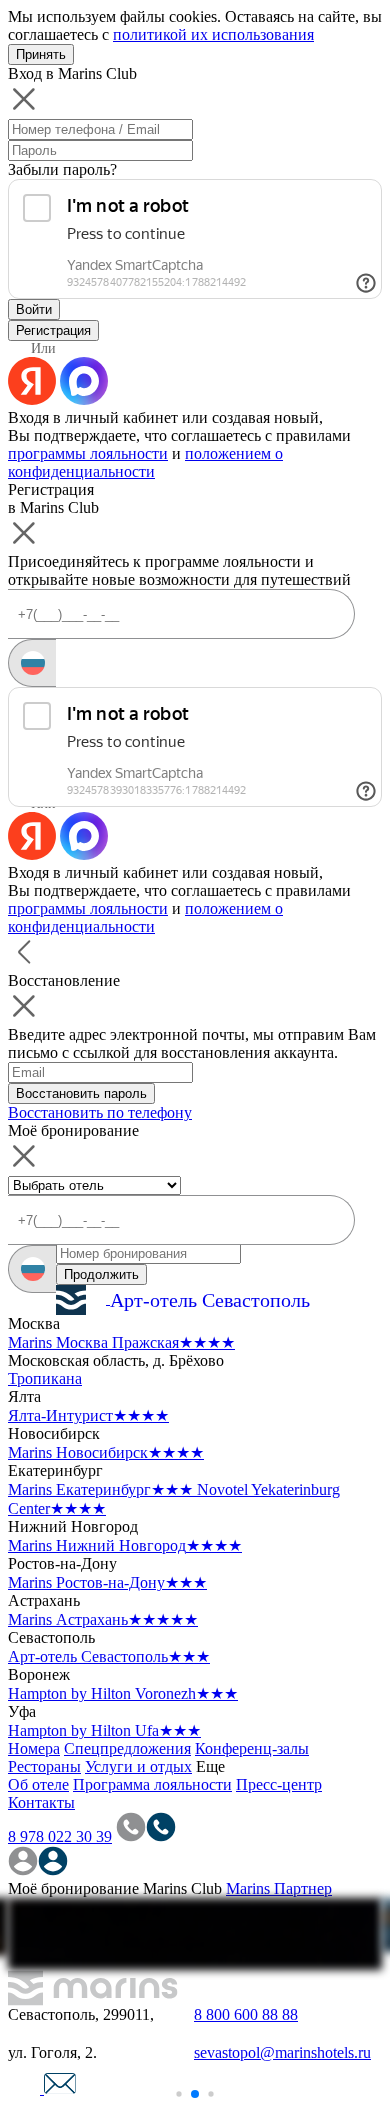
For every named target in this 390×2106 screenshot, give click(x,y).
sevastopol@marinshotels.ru (282, 2052)
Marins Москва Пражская (121, 1342)
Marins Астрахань (103, 1619)
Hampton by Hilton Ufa (104, 1730)
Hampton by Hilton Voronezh (123, 1693)
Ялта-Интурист (88, 1415)
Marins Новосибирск (106, 1452)
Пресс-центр (279, 1784)
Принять (41, 54)
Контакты (41, 1802)
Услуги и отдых (138, 1766)
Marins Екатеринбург (100, 1489)
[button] (166, 2093)
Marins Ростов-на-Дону (107, 1582)
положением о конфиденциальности (145, 462)
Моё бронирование (73, 1888)
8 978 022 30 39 (60, 1836)
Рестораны (44, 1766)
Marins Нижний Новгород (125, 1545)
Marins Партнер (279, 1888)
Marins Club (182, 1888)
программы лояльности (88, 453)
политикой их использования (213, 34)
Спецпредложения (127, 1748)
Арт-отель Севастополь (109, 1656)
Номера (34, 1748)
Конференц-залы (252, 1748)
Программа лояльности (152, 1784)
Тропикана (45, 1378)
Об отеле (38, 1784)
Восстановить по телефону (100, 1112)
